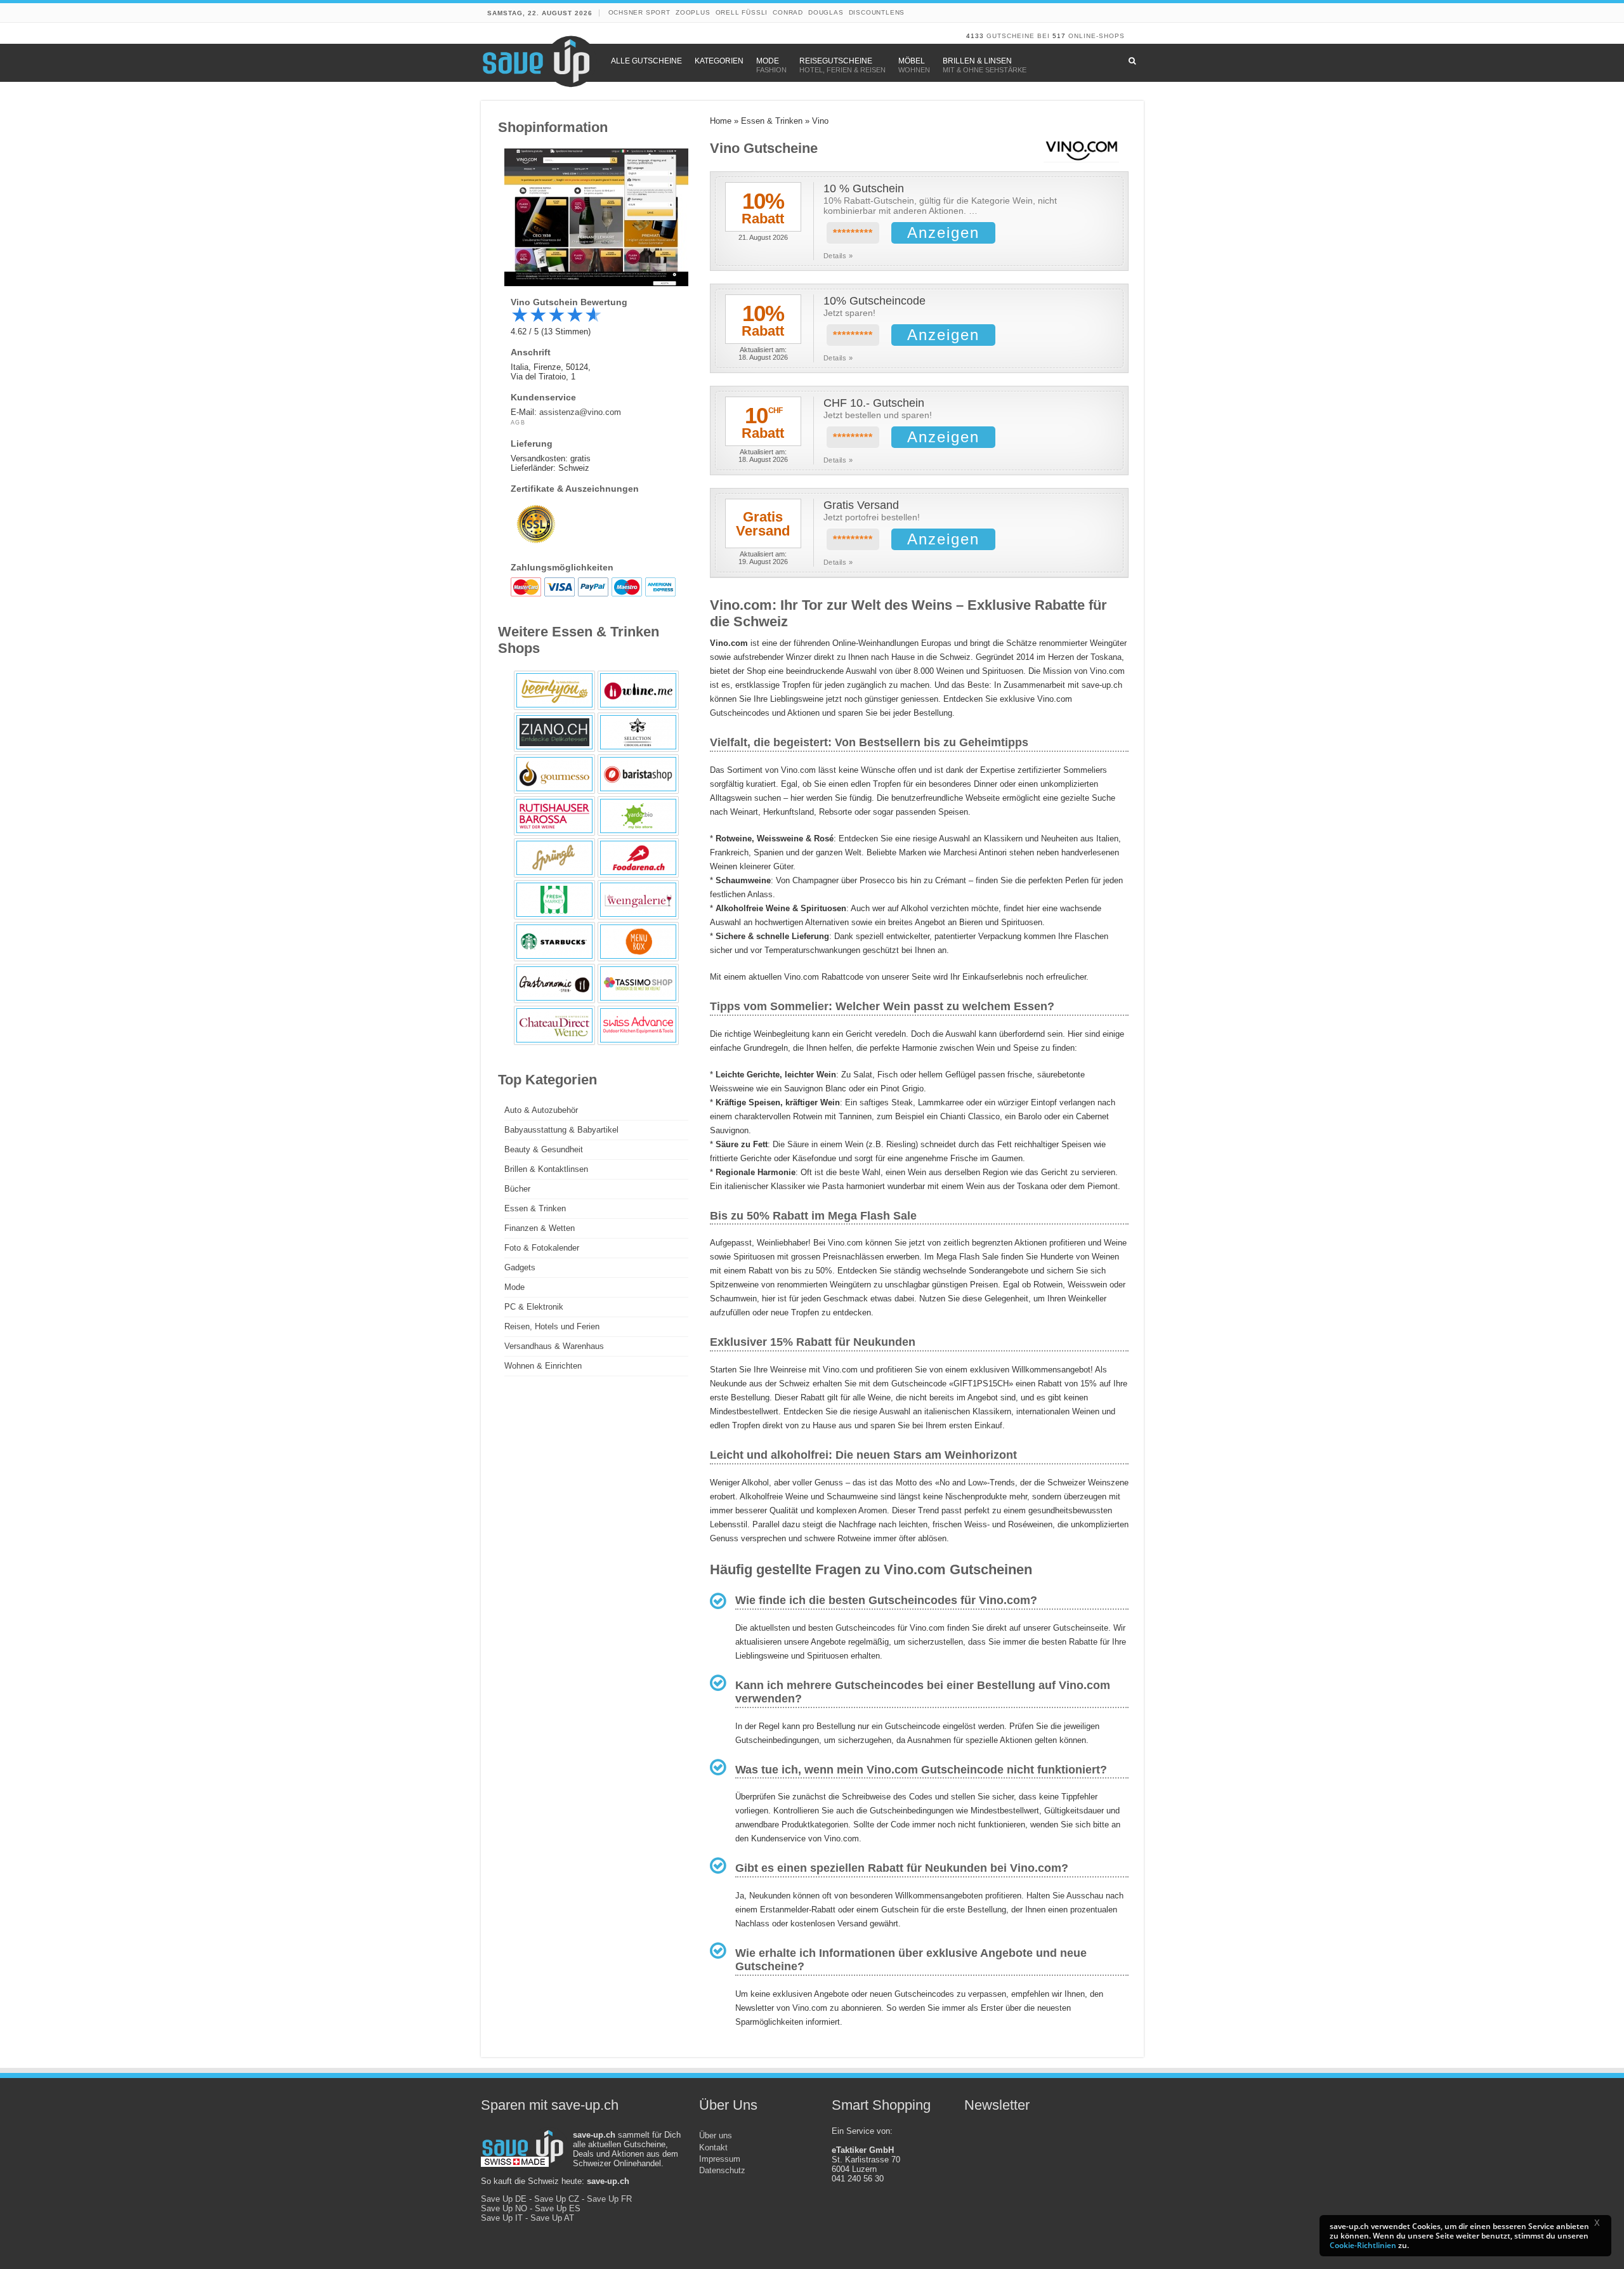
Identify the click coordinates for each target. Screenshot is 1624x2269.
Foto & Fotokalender (542, 1248)
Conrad (788, 12)
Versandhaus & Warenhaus (554, 1346)
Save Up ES (558, 2208)
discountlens (877, 12)
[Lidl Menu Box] (638, 942)
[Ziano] (554, 732)
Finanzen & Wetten (540, 1228)
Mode (514, 1287)
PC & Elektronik (534, 1307)
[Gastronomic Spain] (554, 983)
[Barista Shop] (638, 774)
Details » (838, 256)
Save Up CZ (557, 2199)
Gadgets (520, 1267)
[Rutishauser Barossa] (554, 816)
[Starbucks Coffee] (554, 942)
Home (721, 121)
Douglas (826, 12)
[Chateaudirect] (554, 1025)
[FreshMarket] (554, 900)
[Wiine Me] (638, 690)
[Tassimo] (638, 983)
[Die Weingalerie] (638, 900)
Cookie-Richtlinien (1363, 2245)
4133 (975, 36)
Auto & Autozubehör (541, 1110)
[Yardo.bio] (638, 816)
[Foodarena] (638, 858)
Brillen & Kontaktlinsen (546, 1169)
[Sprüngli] (554, 858)
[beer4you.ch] (554, 690)
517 (1059, 36)
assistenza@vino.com (580, 412)
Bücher (517, 1189)
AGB (518, 423)
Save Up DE (504, 2199)
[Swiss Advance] (638, 1025)
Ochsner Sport (639, 12)
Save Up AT (552, 2218)
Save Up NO (504, 2208)
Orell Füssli (742, 12)
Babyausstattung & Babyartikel (561, 1130)
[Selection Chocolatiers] (638, 732)
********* (853, 233)
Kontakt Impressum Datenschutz (722, 2159)
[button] (1601, 2225)
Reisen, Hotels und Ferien (552, 1326)
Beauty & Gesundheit (544, 1149)
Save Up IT (502, 2218)
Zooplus (693, 12)
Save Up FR (609, 2199)
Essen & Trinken (772, 121)
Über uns (716, 2135)
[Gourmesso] (554, 774)
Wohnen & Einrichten (543, 1366)
